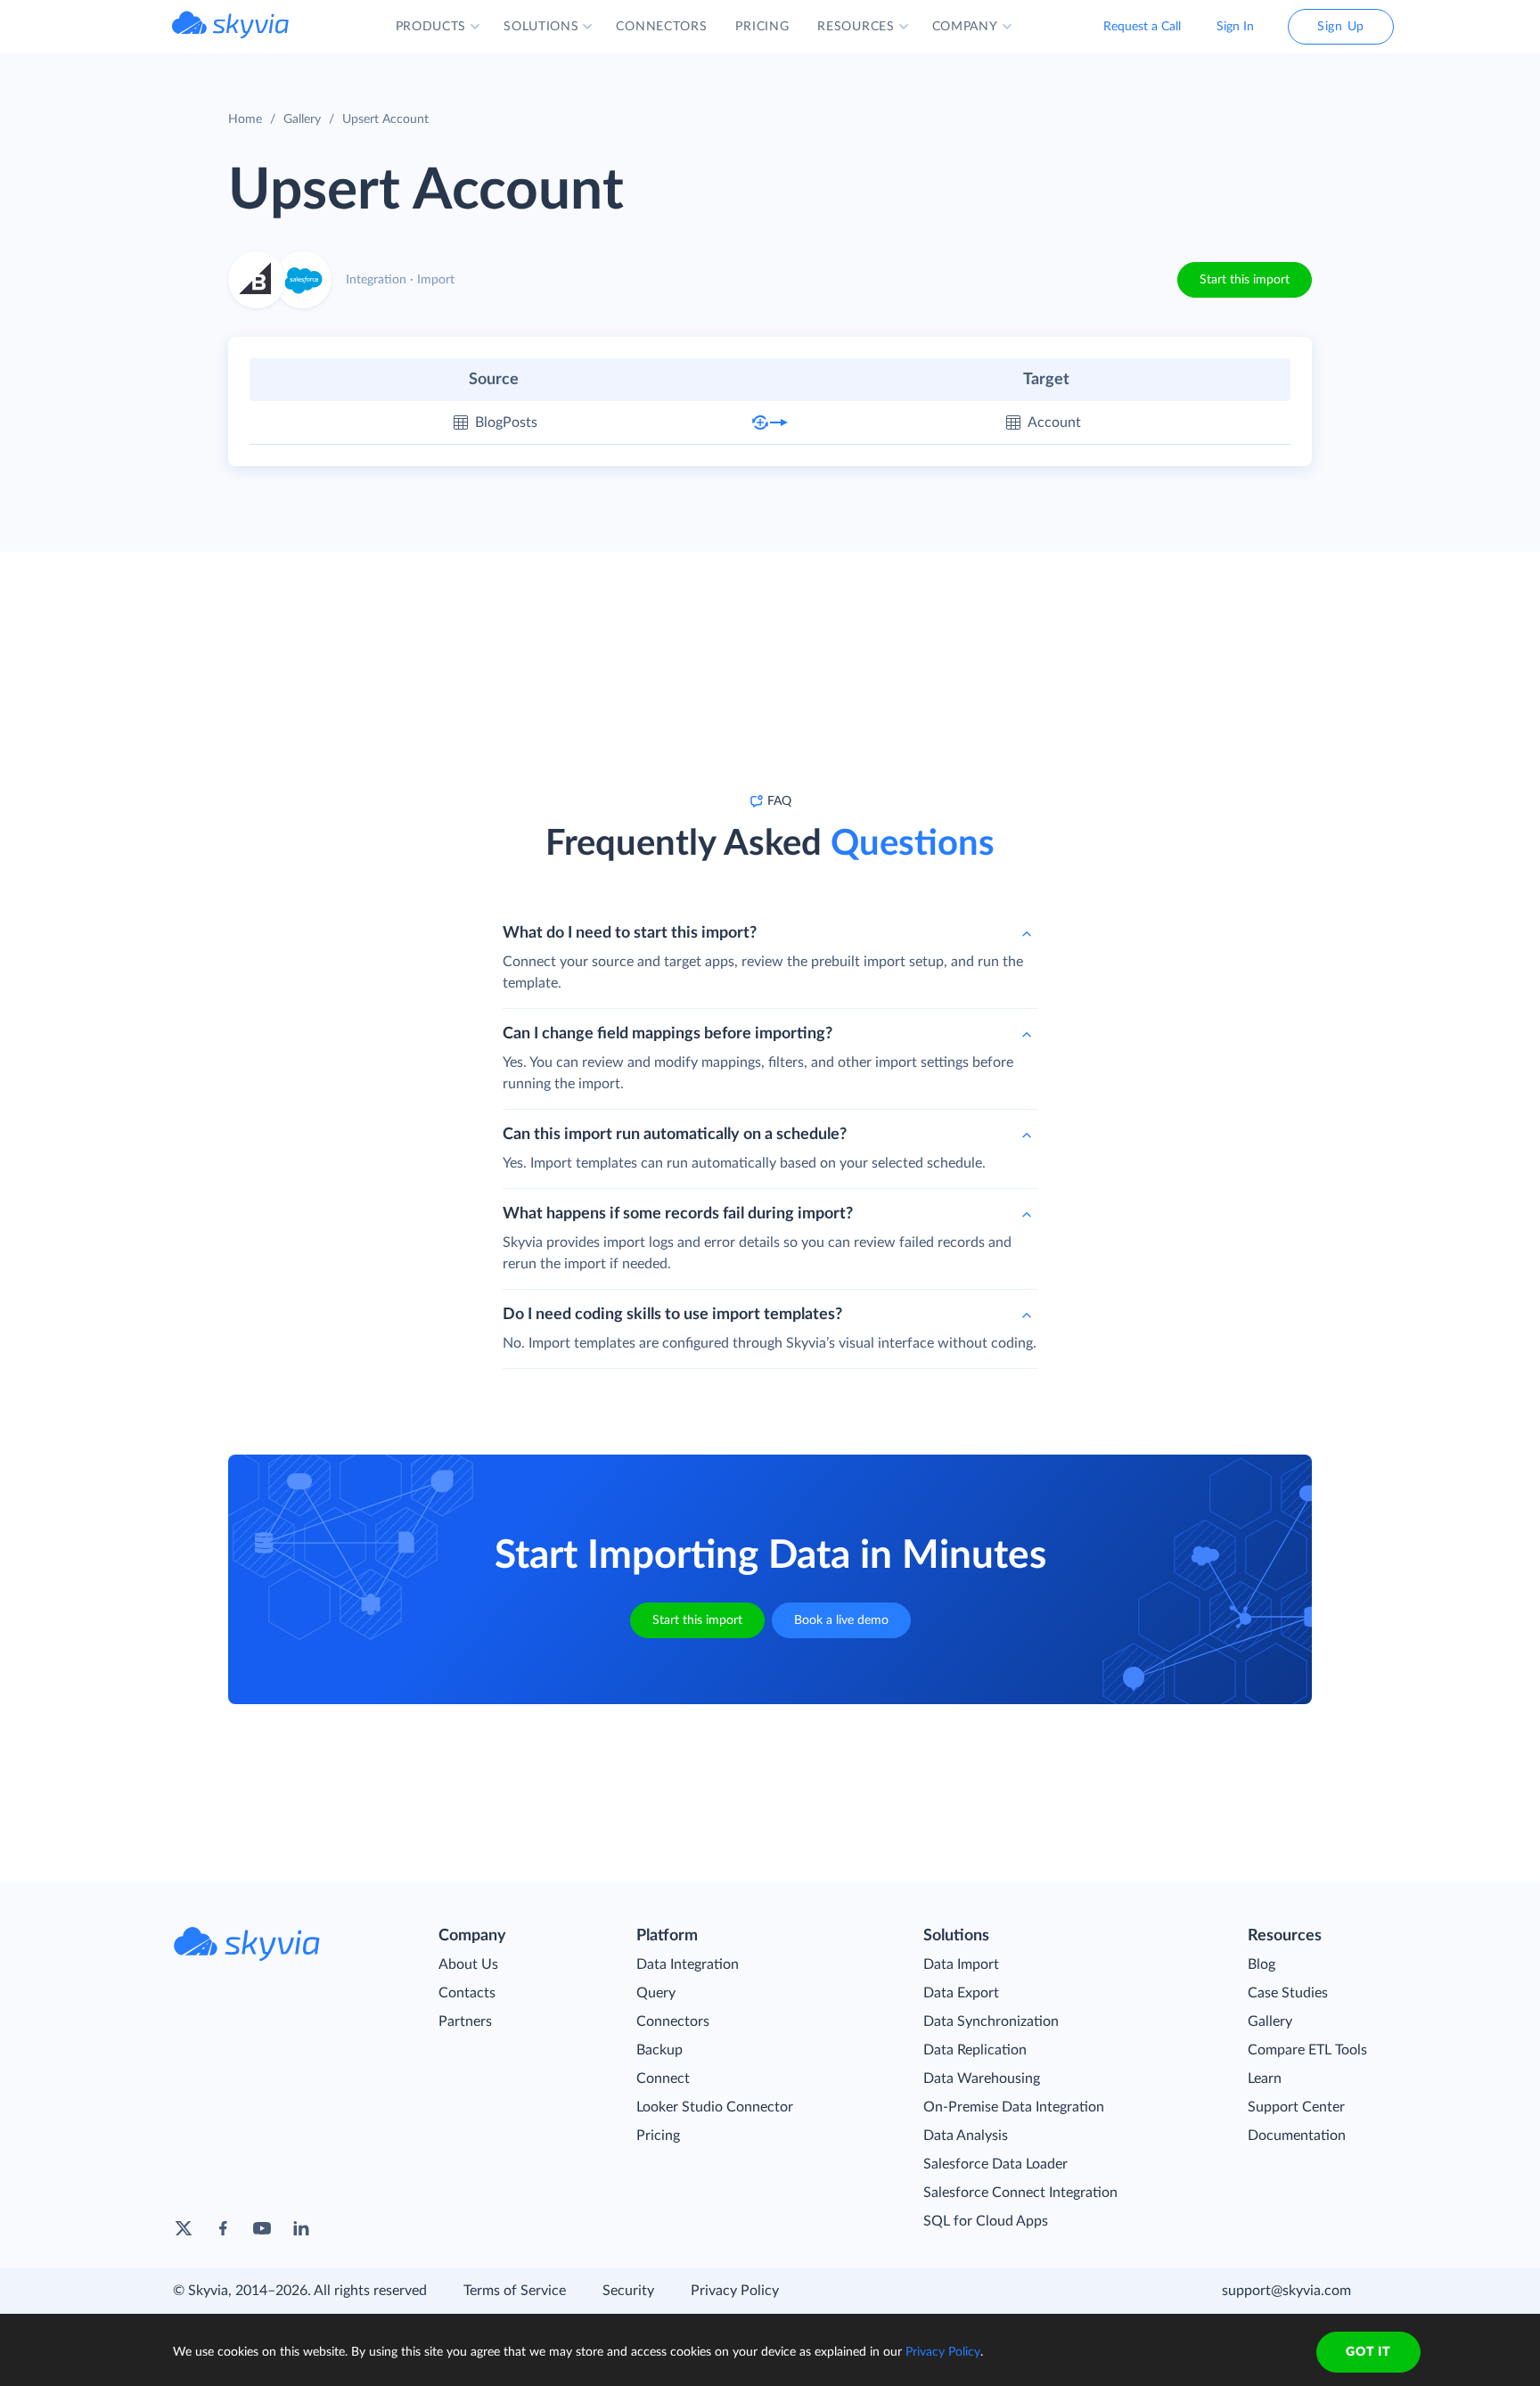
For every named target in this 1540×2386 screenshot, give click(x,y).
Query (656, 1993)
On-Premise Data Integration (1014, 2107)
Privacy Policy (735, 2291)
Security (628, 2291)
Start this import (1245, 280)
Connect (663, 2079)
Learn (1265, 2079)
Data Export (961, 1993)
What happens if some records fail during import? (678, 1214)
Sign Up (1341, 27)
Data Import (961, 1964)
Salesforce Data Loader (995, 2164)
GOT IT (1368, 2352)
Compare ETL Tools (1307, 2050)
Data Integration (688, 1964)
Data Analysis (966, 2136)
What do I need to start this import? (630, 933)
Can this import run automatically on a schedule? (675, 1135)
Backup (659, 2050)
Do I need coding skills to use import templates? (672, 1315)
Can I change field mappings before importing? (668, 1034)
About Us (468, 1964)
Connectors (673, 2021)
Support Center (1296, 2107)
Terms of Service (515, 2291)
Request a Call (1142, 27)
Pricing (658, 2136)
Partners (465, 2021)
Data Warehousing (982, 2079)
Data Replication (975, 2050)
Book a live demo (841, 1620)
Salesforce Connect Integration (1020, 2193)
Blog (1261, 1964)
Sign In (1235, 27)
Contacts (467, 1993)
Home (245, 119)
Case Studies (1288, 1993)
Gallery (302, 119)
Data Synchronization (991, 2021)
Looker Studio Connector (715, 2107)
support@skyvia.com (1286, 2291)
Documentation (1297, 2136)
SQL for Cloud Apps (986, 2221)
